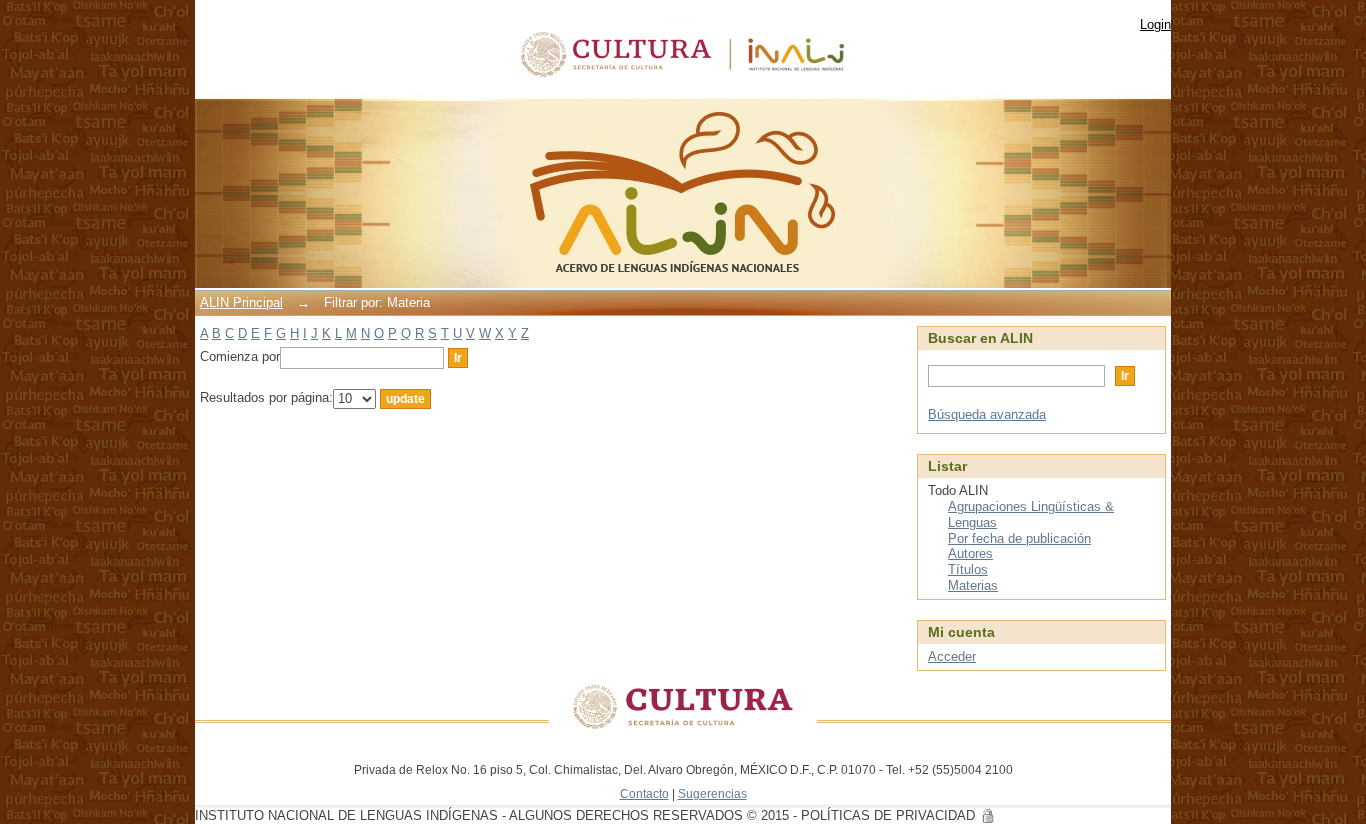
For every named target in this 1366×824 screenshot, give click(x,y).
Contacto (644, 793)
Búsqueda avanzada (987, 414)
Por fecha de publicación (1019, 538)
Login (1155, 24)
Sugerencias (712, 793)
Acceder (952, 656)
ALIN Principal (241, 302)
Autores (970, 553)
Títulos (968, 569)
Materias (973, 585)
